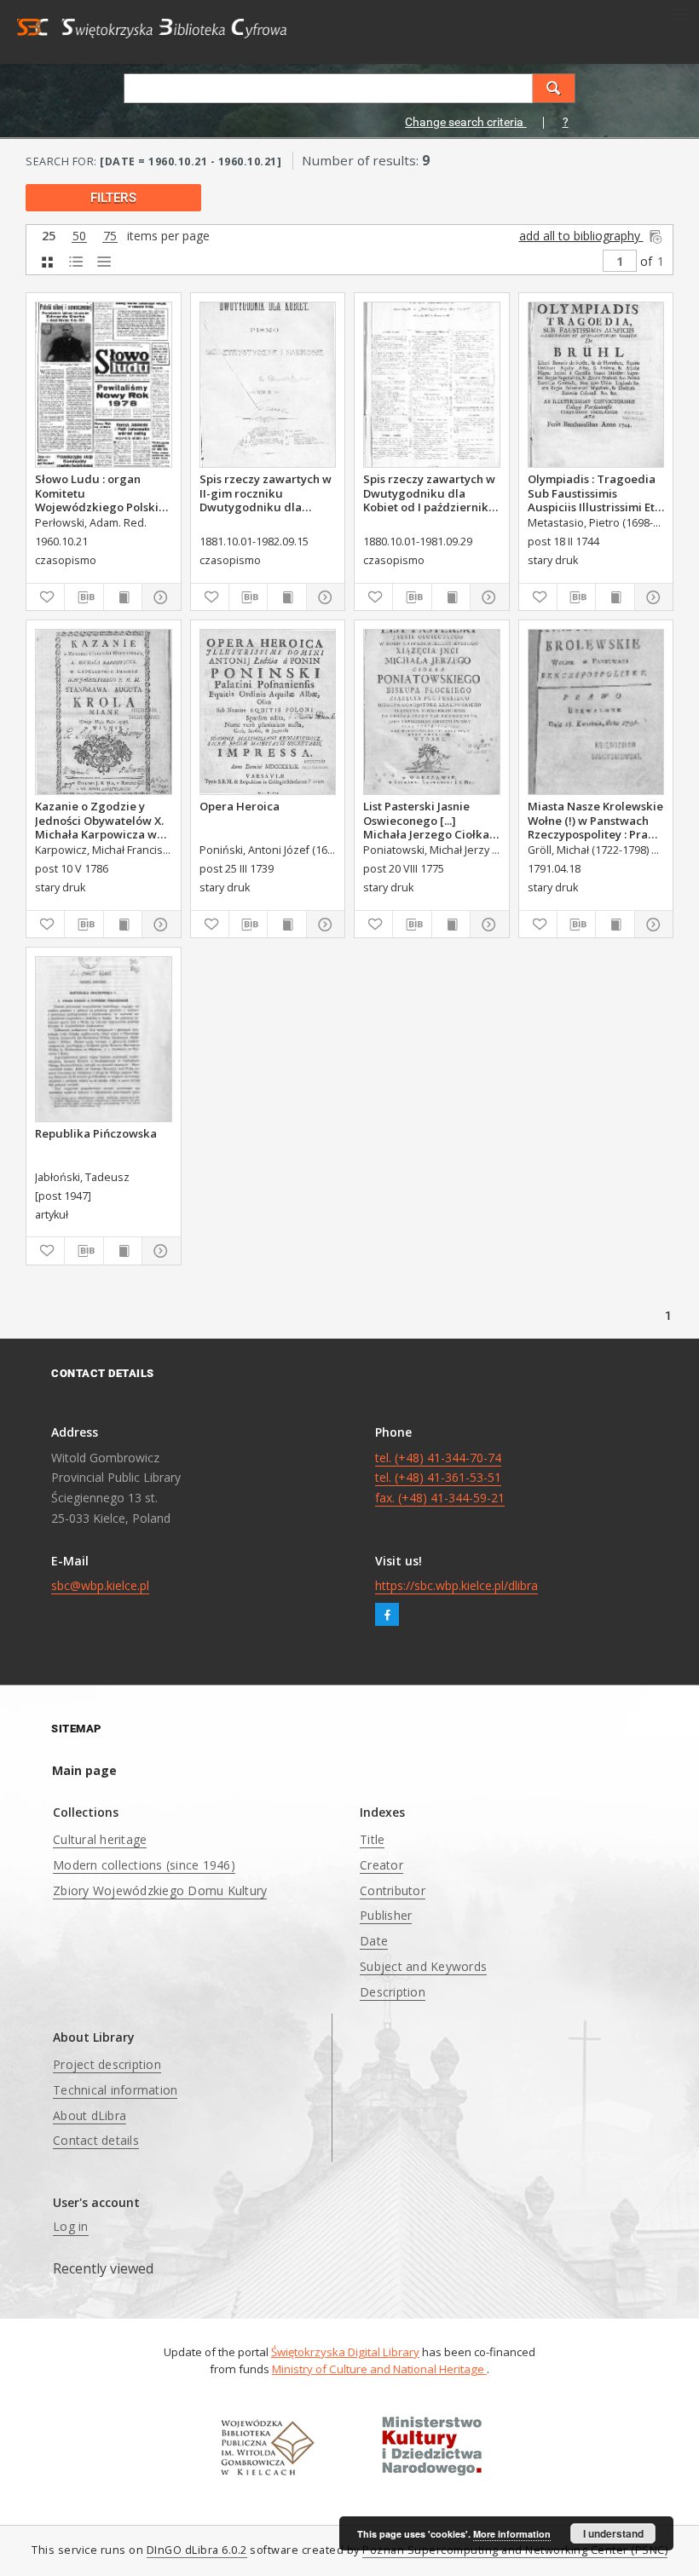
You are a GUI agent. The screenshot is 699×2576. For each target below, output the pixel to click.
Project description (107, 2064)
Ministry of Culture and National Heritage (379, 2369)
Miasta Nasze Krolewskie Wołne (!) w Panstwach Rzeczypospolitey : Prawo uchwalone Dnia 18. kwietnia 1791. (596, 820)
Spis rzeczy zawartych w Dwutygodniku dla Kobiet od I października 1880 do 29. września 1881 (429, 493)
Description (393, 1992)
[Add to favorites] (45, 597)
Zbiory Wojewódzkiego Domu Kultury (160, 1890)
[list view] (104, 262)
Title (372, 1839)
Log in (71, 2226)
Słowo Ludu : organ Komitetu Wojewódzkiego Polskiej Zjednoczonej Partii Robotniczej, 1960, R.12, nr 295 (102, 493)
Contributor (393, 1890)
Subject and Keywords (423, 1966)
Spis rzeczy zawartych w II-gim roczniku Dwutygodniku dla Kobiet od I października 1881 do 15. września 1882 (266, 493)
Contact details (96, 2140)
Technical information (115, 2090)
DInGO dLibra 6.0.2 (197, 2550)
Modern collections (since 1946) (144, 1865)
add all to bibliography (581, 236)
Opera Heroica (240, 806)
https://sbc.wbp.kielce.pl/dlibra (456, 1585)
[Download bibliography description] (84, 597)
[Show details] (159, 597)
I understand (613, 2533)
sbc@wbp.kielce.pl (100, 1585)
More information (512, 2534)
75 (110, 236)
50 (79, 236)
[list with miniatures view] (75, 262)
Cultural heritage (100, 1839)
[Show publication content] (123, 597)
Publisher (386, 1915)
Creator (381, 1865)
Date (374, 1941)
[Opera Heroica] (268, 712)
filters (113, 198)
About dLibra (90, 2115)
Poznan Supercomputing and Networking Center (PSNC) (515, 2550)
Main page (84, 1770)
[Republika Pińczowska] (104, 1039)
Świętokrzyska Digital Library (345, 2352)
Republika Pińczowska (96, 1133)
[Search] (554, 88)
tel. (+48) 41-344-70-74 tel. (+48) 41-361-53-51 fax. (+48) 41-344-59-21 (440, 1478)
